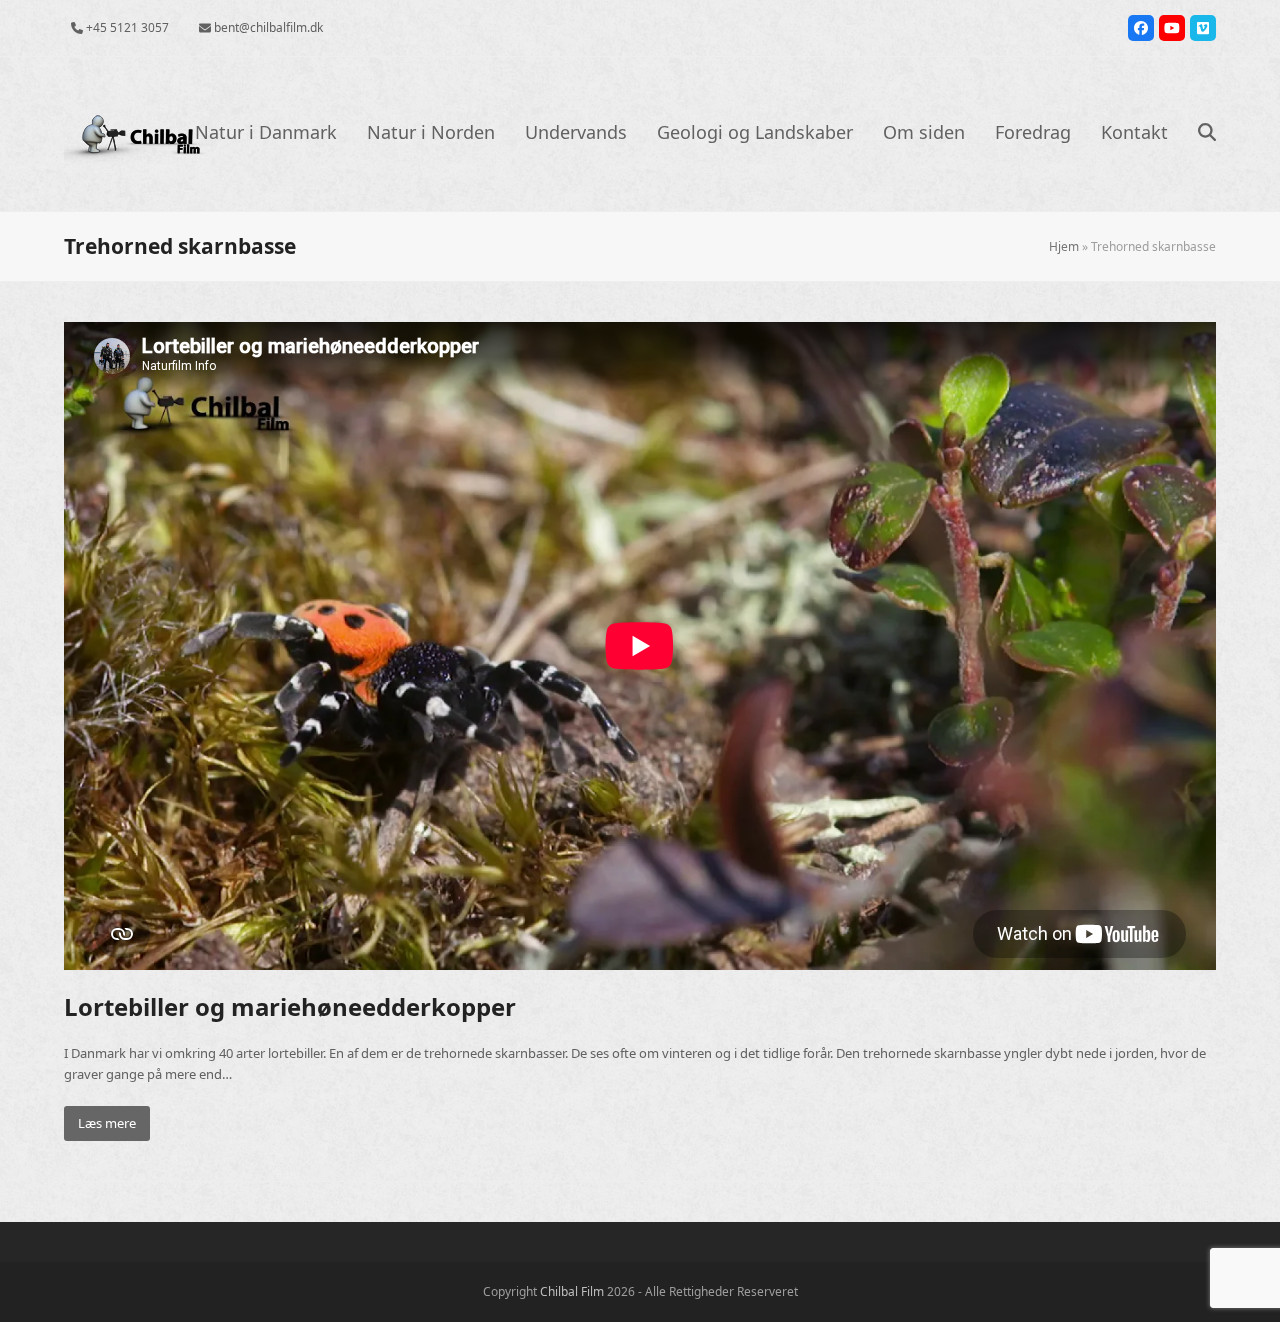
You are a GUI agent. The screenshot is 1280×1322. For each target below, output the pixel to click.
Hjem (1064, 246)
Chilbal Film (572, 1291)
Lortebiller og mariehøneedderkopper (290, 1006)
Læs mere (107, 1123)
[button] (1207, 134)
